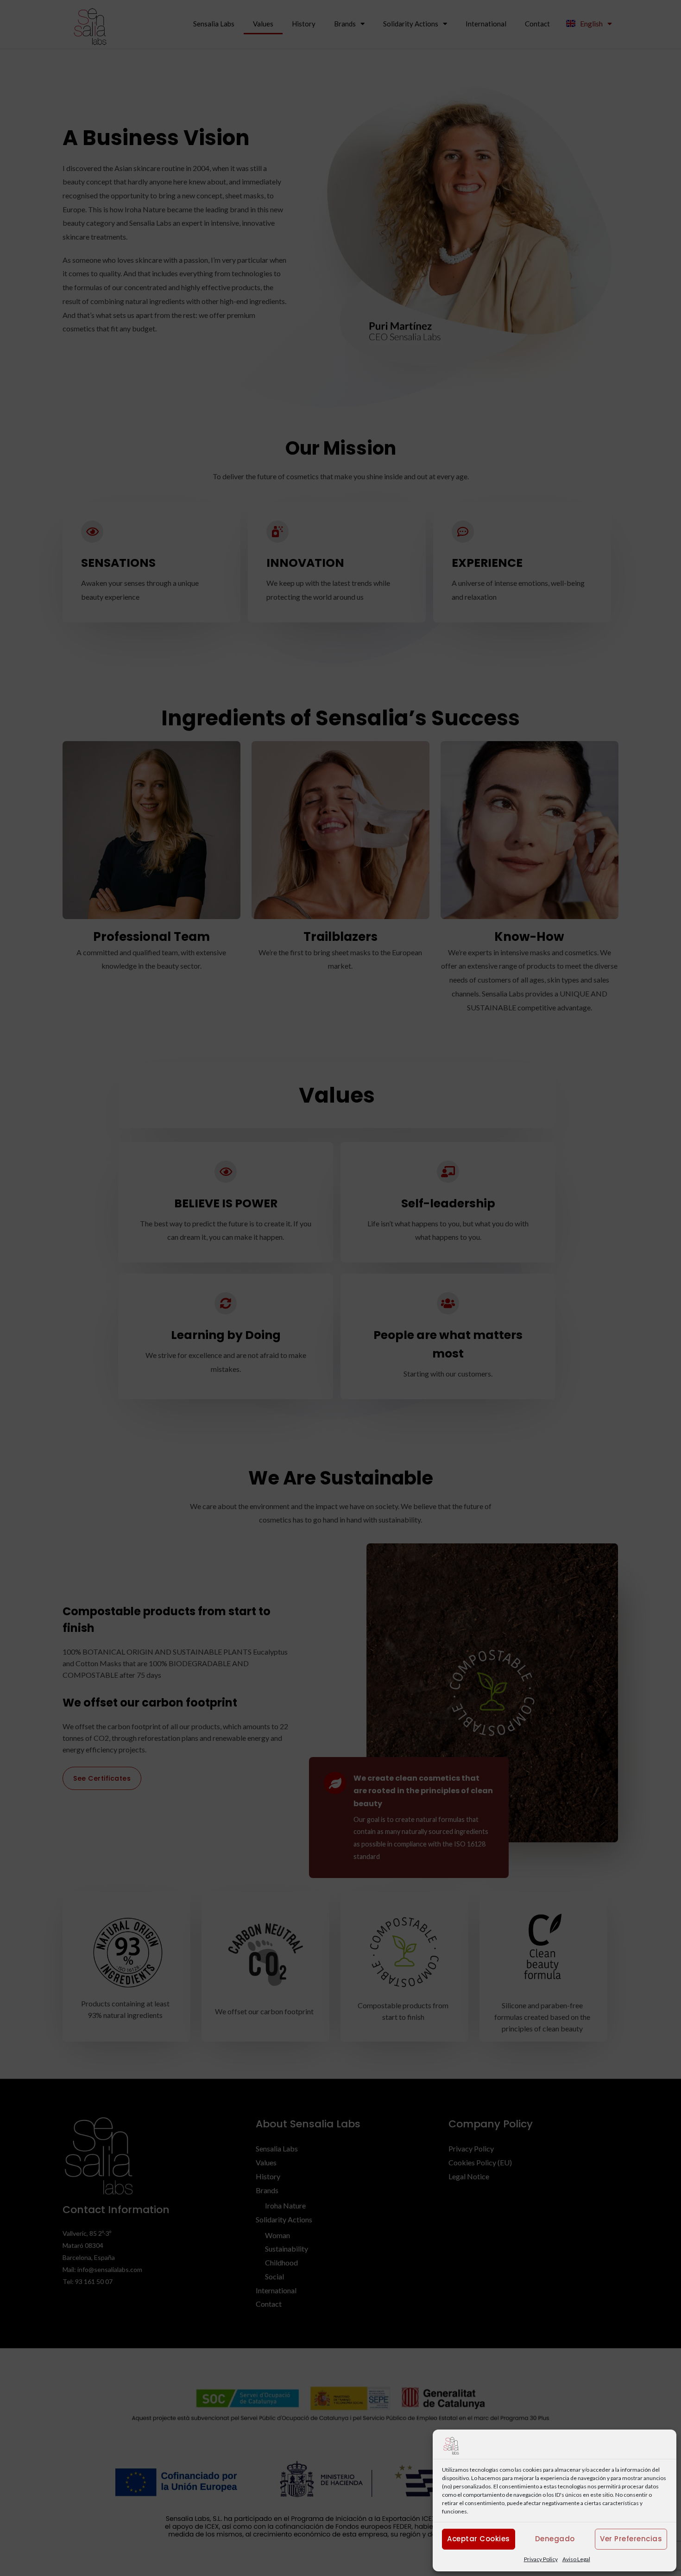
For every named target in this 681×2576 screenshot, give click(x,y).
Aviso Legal (576, 2559)
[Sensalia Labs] (451, 2445)
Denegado (555, 2539)
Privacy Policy (541, 2559)
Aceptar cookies (479, 2539)
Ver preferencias (631, 2539)
